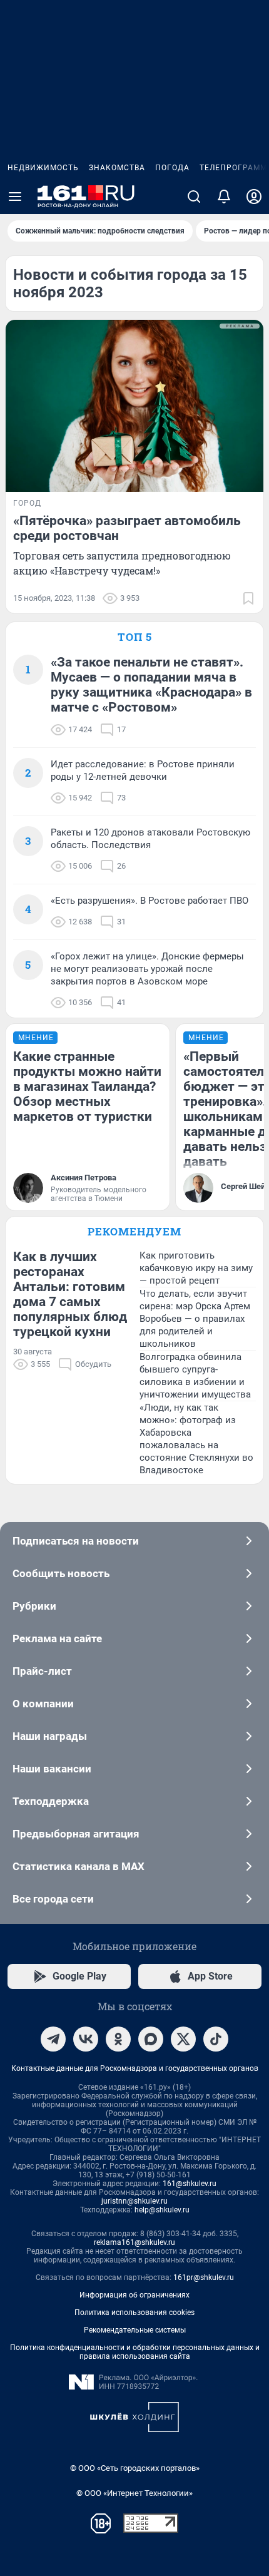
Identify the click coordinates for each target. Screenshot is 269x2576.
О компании (43, 1704)
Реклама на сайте (57, 1638)
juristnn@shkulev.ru (134, 2201)
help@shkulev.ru (162, 2210)
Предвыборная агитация (76, 1834)
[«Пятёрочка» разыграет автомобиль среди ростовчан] (134, 406)
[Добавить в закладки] (248, 598)
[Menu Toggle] (15, 197)
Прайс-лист (42, 1671)
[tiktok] (216, 2039)
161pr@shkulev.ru (204, 2277)
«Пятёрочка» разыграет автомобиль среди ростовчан (127, 528)
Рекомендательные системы (135, 2330)
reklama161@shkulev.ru (134, 2242)
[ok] (118, 2039)
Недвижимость (43, 168)
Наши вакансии (52, 1769)
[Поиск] (194, 197)
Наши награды (50, 1736)
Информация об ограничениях (134, 2295)
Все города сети (53, 1899)
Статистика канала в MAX (79, 1866)
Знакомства (117, 168)
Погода (172, 168)
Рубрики (34, 1606)
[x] (183, 2039)
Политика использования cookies (134, 2313)
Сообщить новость (61, 1573)
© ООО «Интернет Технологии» (134, 2493)
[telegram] (53, 2039)
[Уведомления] (224, 197)
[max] (151, 2039)
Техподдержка (51, 1801)
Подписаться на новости (76, 1541)
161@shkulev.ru (190, 2184)
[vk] (86, 2039)
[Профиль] (254, 197)
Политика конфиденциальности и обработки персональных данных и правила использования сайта (135, 2352)
